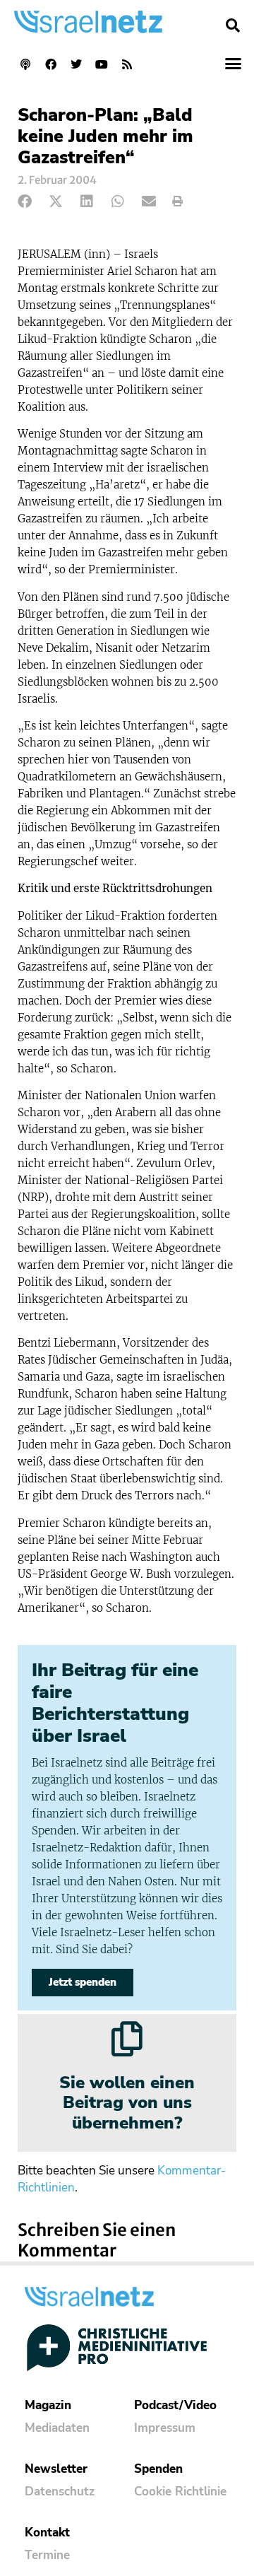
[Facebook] (51, 64)
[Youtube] (102, 64)
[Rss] (127, 64)
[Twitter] (76, 64)
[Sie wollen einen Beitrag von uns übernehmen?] (127, 2039)
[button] (233, 25)
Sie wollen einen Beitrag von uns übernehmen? (127, 2103)
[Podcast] (25, 64)
